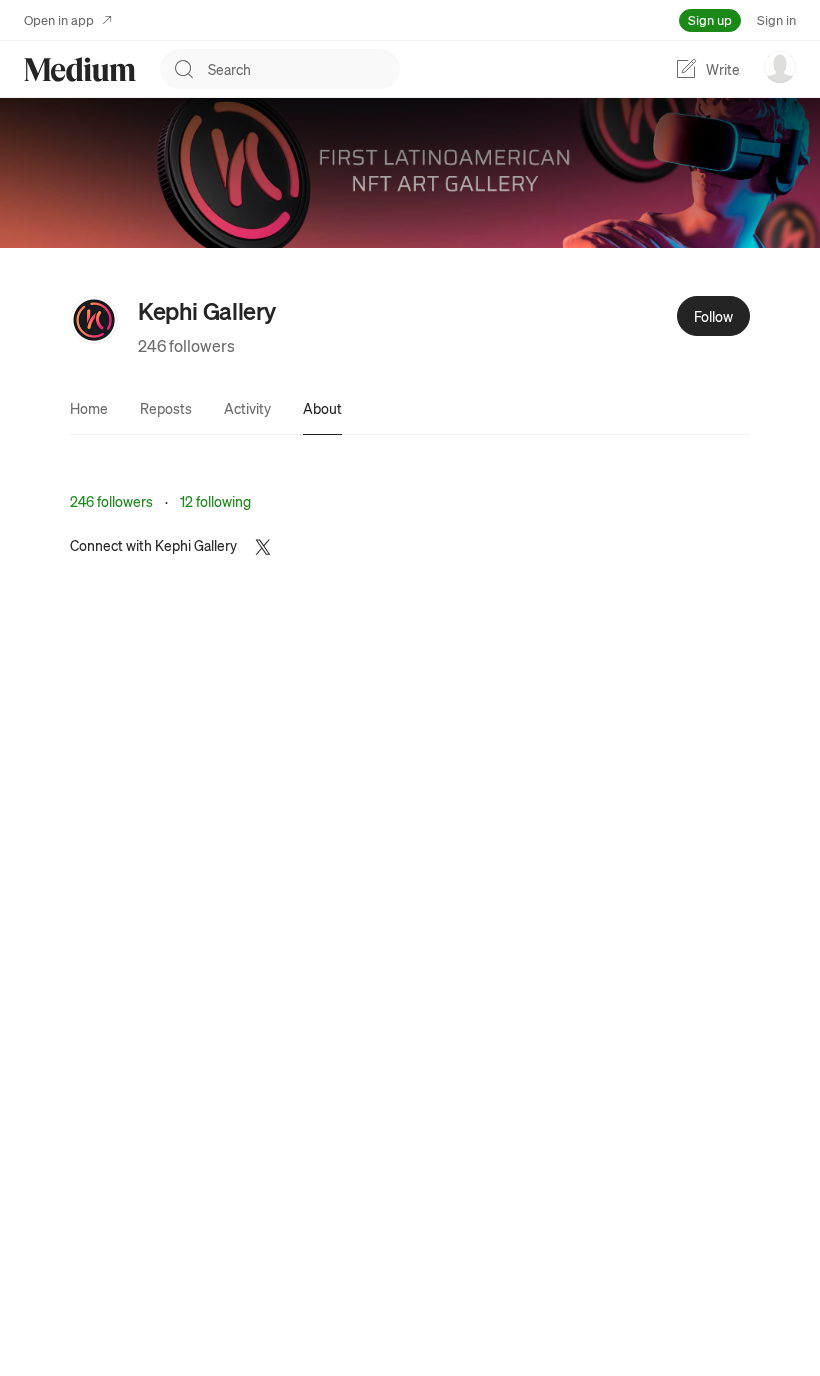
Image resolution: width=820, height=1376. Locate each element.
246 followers (186, 345)
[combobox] (304, 69)
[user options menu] (780, 67)
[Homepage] (80, 69)
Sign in (776, 19)
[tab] (89, 408)
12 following (215, 501)
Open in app (59, 19)
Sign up (710, 19)
